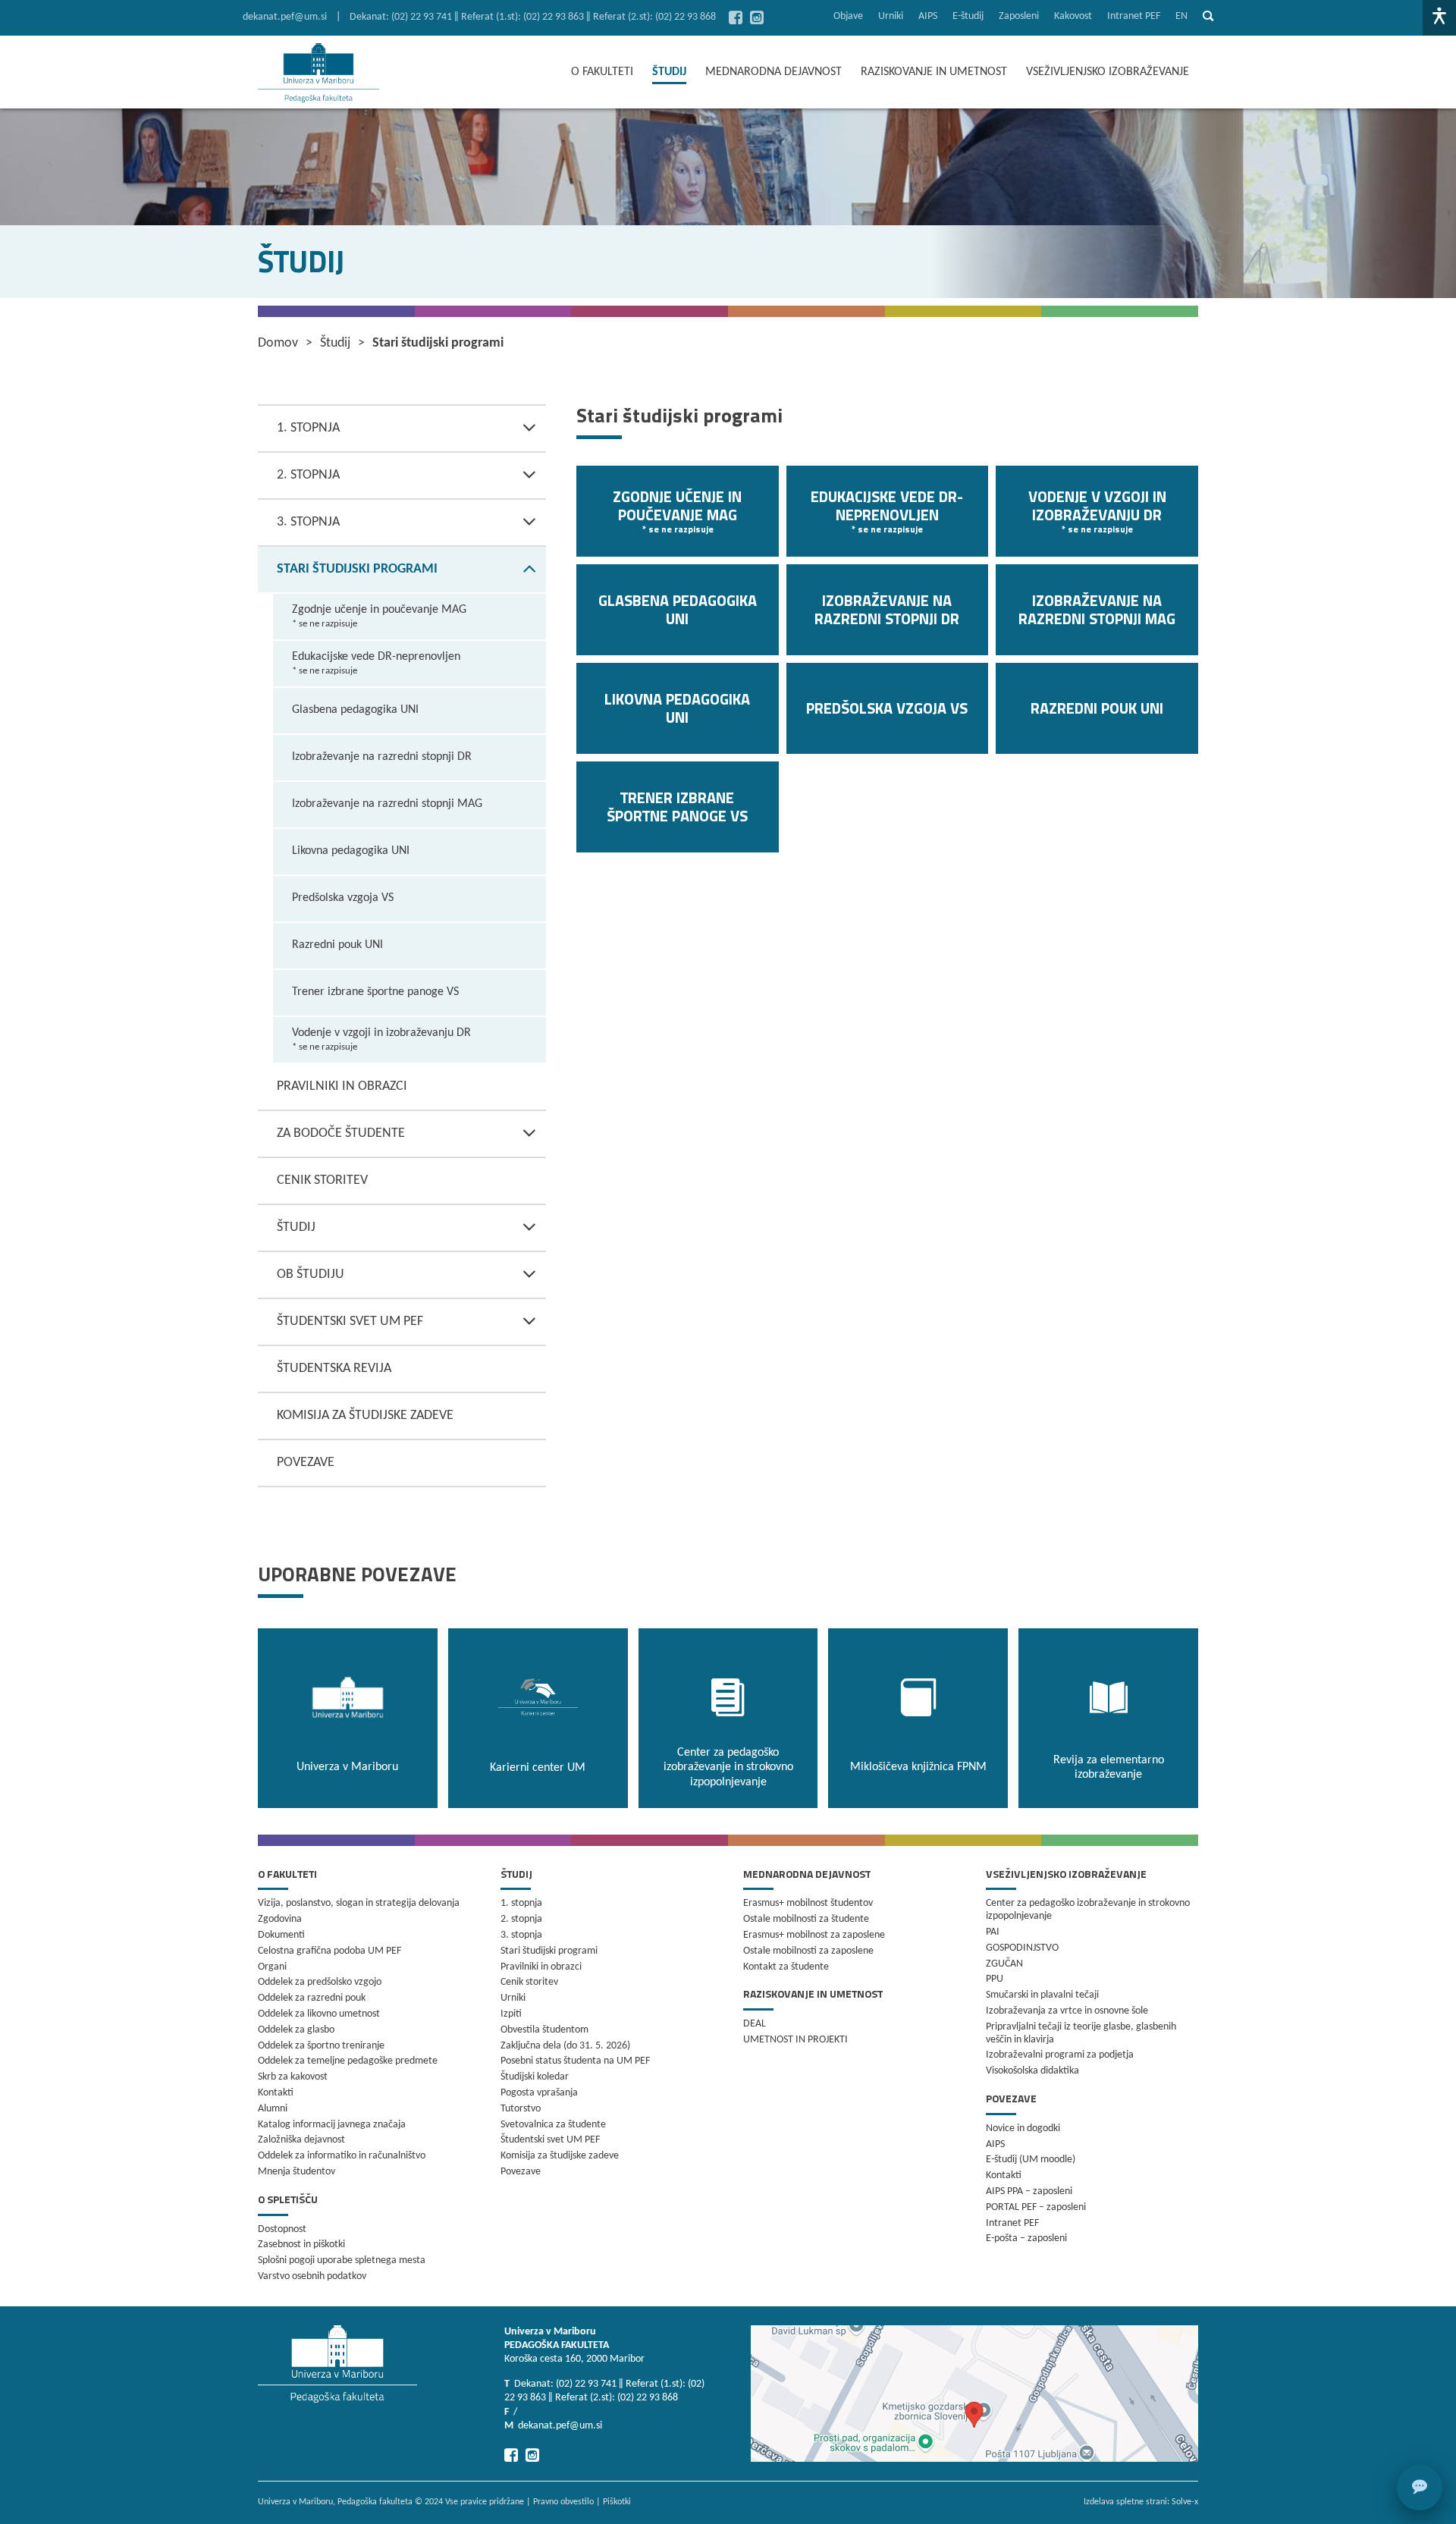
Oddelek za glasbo (296, 2030)
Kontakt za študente (786, 1967)
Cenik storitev (322, 1180)
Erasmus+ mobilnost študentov (808, 1903)
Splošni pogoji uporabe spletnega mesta (342, 2260)
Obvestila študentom (544, 2030)
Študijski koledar (535, 2077)
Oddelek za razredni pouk (312, 1998)
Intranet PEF (1134, 16)
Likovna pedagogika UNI (351, 851)
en (1181, 16)
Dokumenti (281, 1935)
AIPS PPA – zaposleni (1029, 2191)
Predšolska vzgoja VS (343, 898)
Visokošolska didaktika (1032, 2071)
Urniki (891, 16)
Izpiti (511, 2014)
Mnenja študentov (297, 2172)
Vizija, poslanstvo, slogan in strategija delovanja (359, 1903)
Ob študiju (311, 1275)
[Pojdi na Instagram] (757, 17)
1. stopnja (308, 428)
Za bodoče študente (341, 1133)
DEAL (755, 2024)
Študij (296, 1227)
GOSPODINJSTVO (1022, 1948)
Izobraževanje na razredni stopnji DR (382, 757)
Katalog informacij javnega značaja (332, 2125)
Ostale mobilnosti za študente (806, 1919)
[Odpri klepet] (1420, 2488)
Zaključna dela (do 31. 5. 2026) (565, 2046)
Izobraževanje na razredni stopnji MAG (387, 804)
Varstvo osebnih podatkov (312, 2276)
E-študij (968, 16)
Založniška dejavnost (301, 2140)
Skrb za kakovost (293, 2077)
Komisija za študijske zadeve (365, 1416)
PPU (995, 1979)
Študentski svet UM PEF (350, 1322)
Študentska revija (334, 1369)
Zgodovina (280, 1919)
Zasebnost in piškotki (301, 2245)
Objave (848, 16)
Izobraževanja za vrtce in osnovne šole (1067, 2011)
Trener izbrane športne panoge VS (375, 992)
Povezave (306, 1463)
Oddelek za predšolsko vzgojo (320, 1982)
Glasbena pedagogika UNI (355, 710)
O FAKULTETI (602, 72)
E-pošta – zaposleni (1026, 2238)
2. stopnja (308, 475)
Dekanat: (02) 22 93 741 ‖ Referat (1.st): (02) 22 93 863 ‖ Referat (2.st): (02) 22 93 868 (533, 17)
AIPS (928, 16)
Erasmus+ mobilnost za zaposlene (814, 1935)
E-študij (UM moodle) (1031, 2160)
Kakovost (1073, 16)
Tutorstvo (521, 2109)
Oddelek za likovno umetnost (319, 2014)
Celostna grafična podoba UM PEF (329, 1951)
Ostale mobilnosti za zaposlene (808, 1951)
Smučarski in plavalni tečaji (1042, 1995)
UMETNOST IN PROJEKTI (795, 2040)
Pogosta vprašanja (539, 2093)
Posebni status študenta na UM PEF (575, 2061)
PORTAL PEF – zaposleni (1036, 2207)
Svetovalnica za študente (553, 2125)
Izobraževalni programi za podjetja (1060, 2055)
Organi (272, 1967)
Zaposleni (1019, 16)
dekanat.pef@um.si (285, 17)
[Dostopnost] (1439, 18)
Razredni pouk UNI (337, 945)
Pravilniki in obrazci (342, 1086)
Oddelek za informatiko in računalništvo (342, 2156)
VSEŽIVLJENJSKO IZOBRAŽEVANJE (1108, 72)
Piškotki (617, 2502)
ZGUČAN (1004, 1964)
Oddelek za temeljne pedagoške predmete (348, 2061)
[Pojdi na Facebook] (736, 17)
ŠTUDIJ (669, 72)
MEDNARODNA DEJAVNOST (773, 72)
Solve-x (1185, 2502)
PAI (993, 1932)
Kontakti (276, 2093)
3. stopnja (308, 522)
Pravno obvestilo (563, 2502)
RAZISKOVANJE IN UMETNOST (934, 72)
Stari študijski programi (357, 569)
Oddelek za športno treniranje (321, 2046)
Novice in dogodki (1023, 2128)
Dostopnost (282, 2229)
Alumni (273, 2109)
